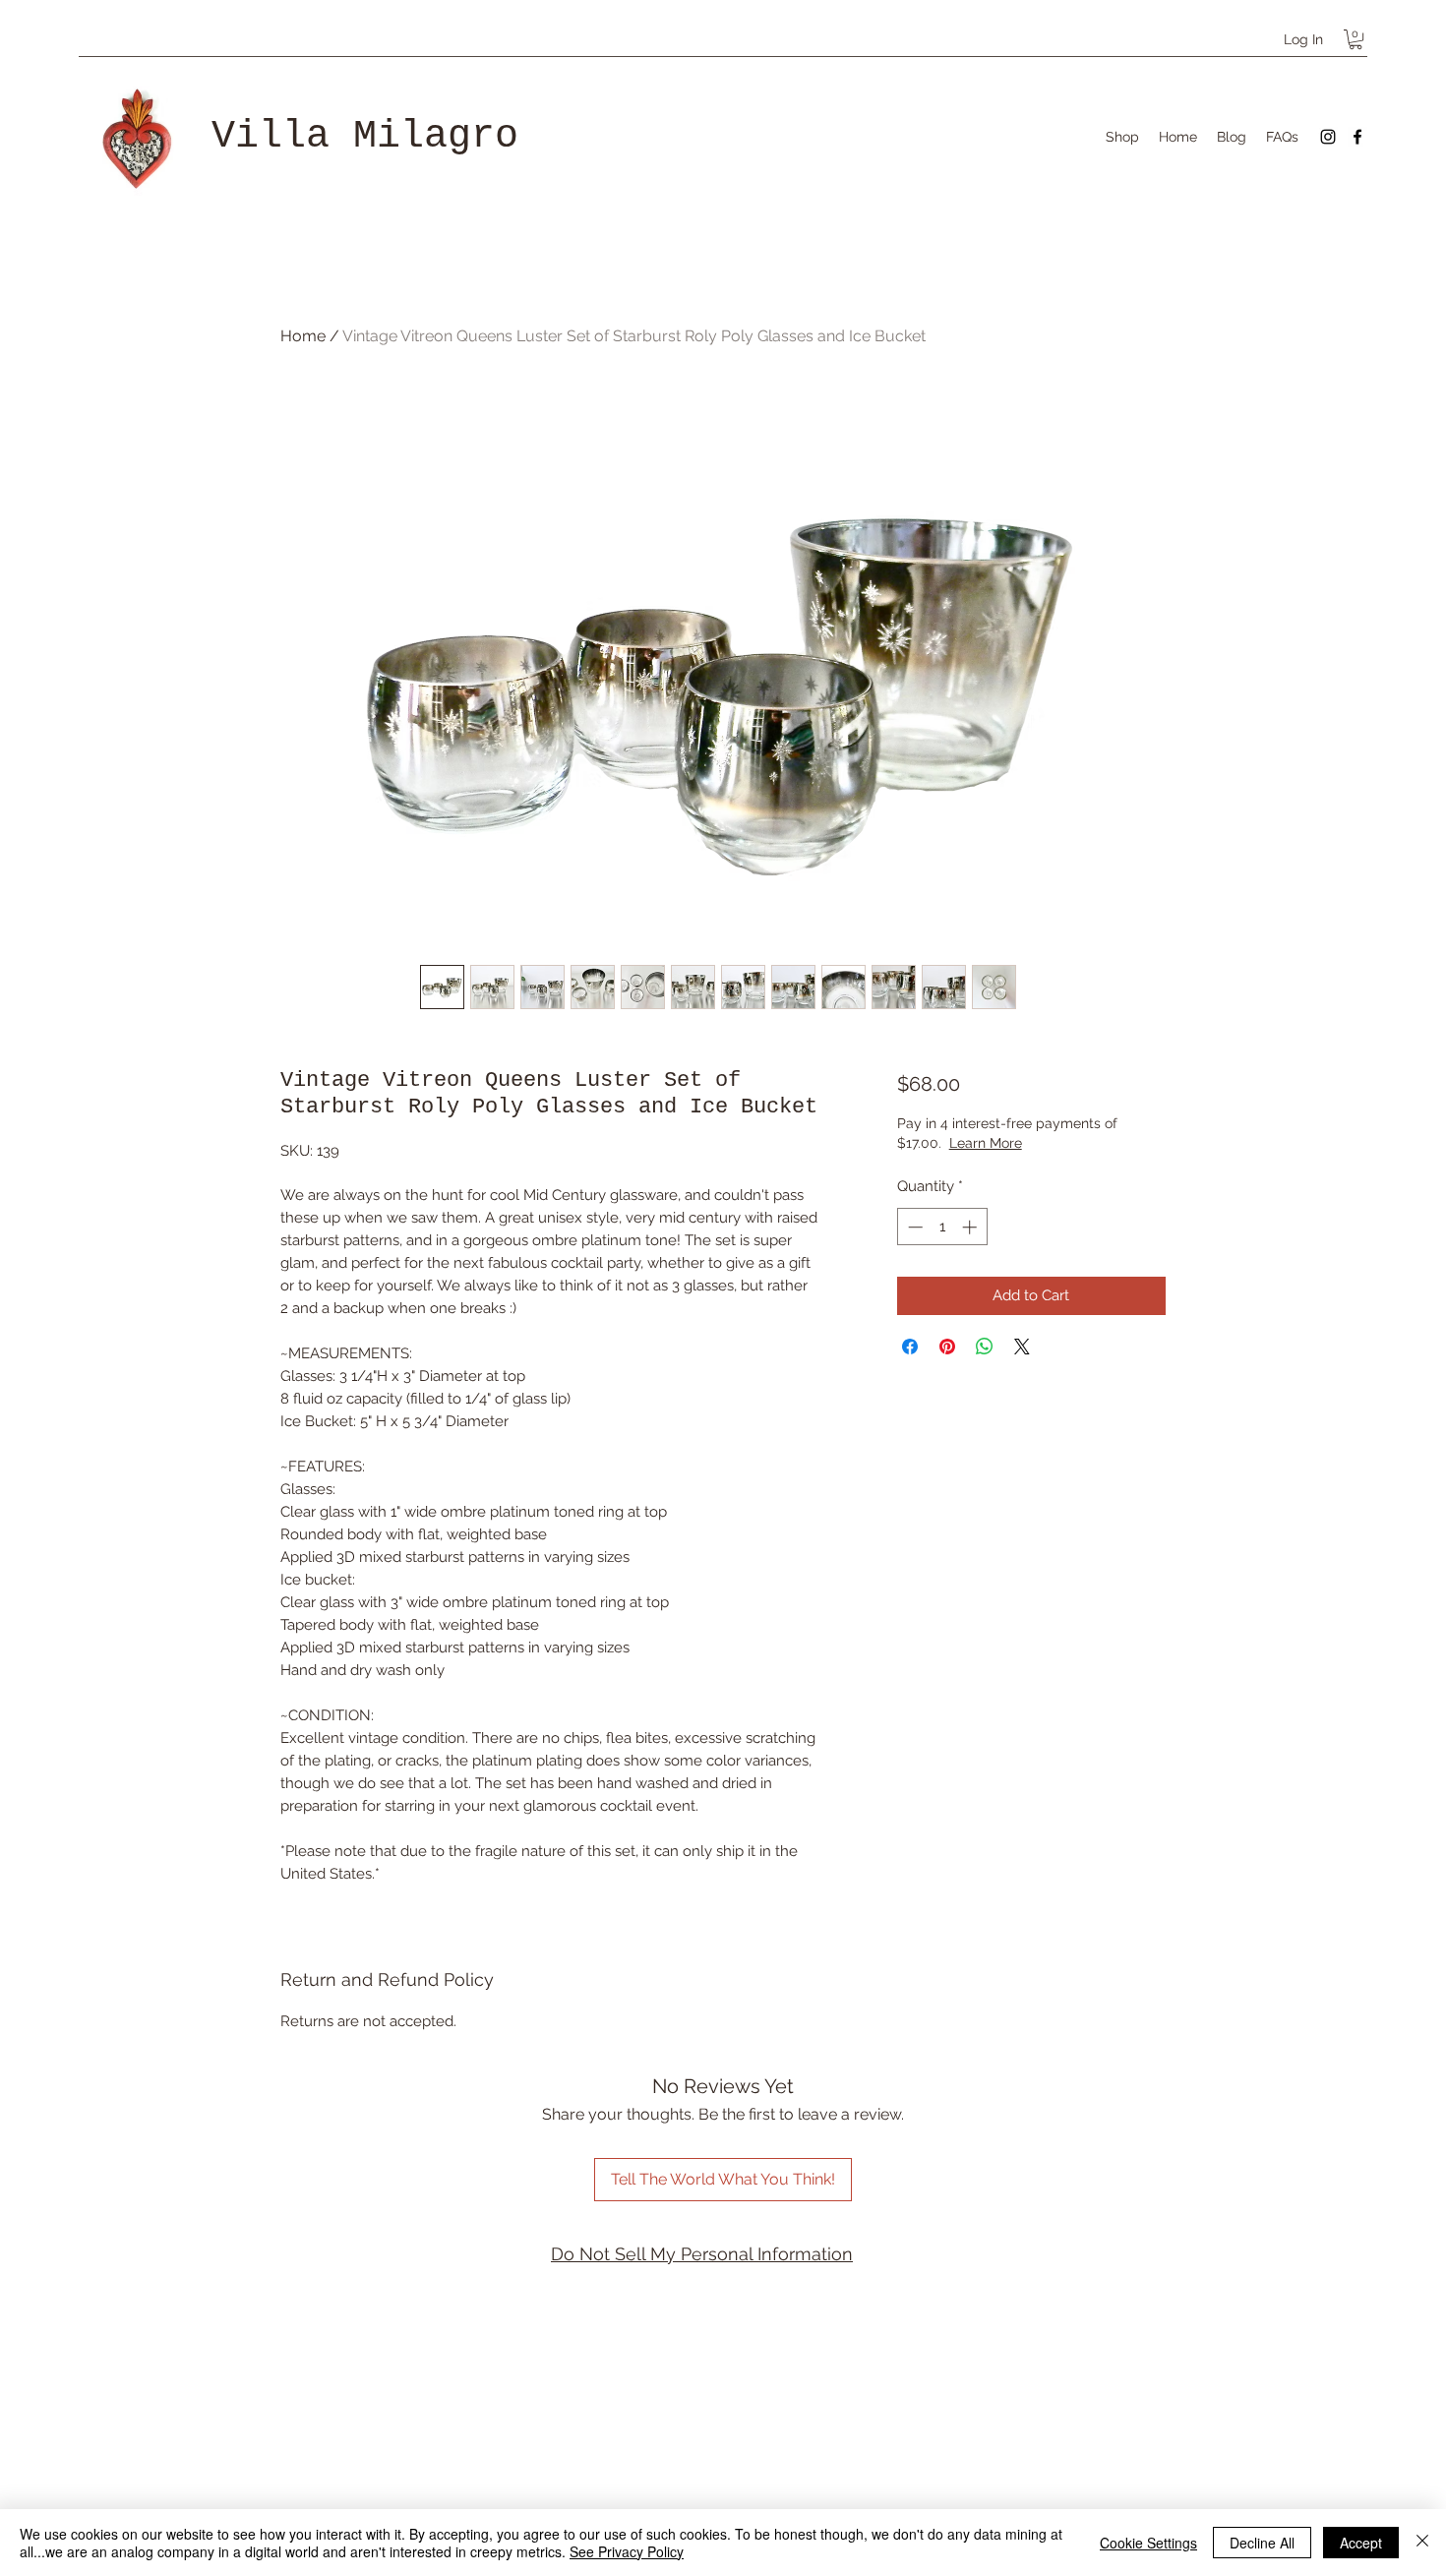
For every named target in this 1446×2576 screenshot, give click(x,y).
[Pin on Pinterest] (947, 1347)
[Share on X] (1022, 1347)
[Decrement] (913, 1227)
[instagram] (1328, 137)
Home (303, 336)
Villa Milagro (365, 136)
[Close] (1422, 2543)
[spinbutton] (942, 1227)
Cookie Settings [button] (1148, 2543)
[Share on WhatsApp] (985, 1347)
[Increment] (971, 1227)
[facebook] (1357, 137)
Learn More (986, 1143)
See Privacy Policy (627, 2551)
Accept (1361, 2543)
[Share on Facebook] (910, 1347)
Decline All (1262, 2543)
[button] (1356, 39)
